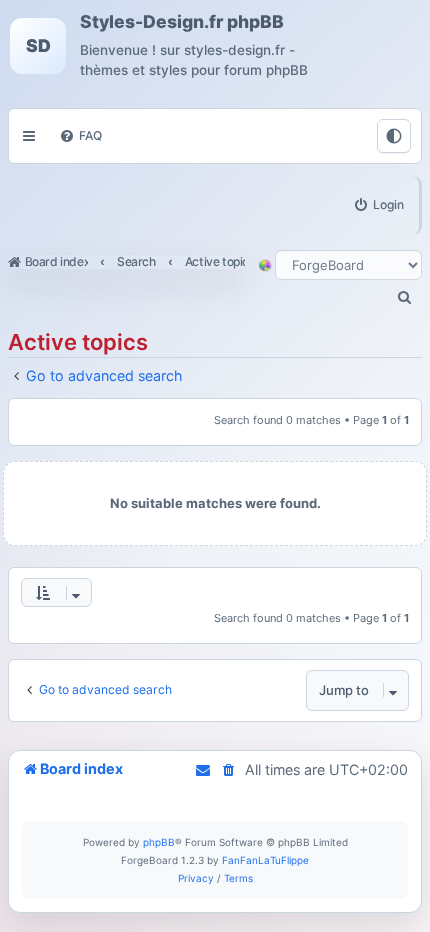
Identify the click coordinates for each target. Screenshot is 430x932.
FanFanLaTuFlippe (265, 860)
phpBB (159, 842)
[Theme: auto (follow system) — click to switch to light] (394, 136)
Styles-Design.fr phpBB (182, 22)
